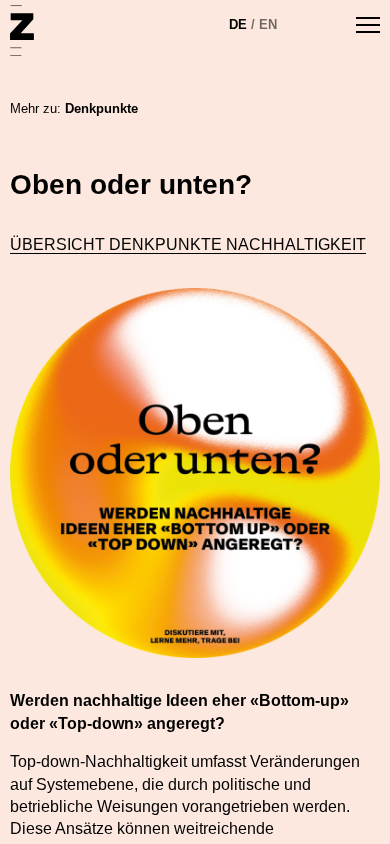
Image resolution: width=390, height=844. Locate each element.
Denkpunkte (101, 108)
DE (238, 24)
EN (268, 24)
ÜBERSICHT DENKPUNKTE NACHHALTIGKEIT (188, 244)
